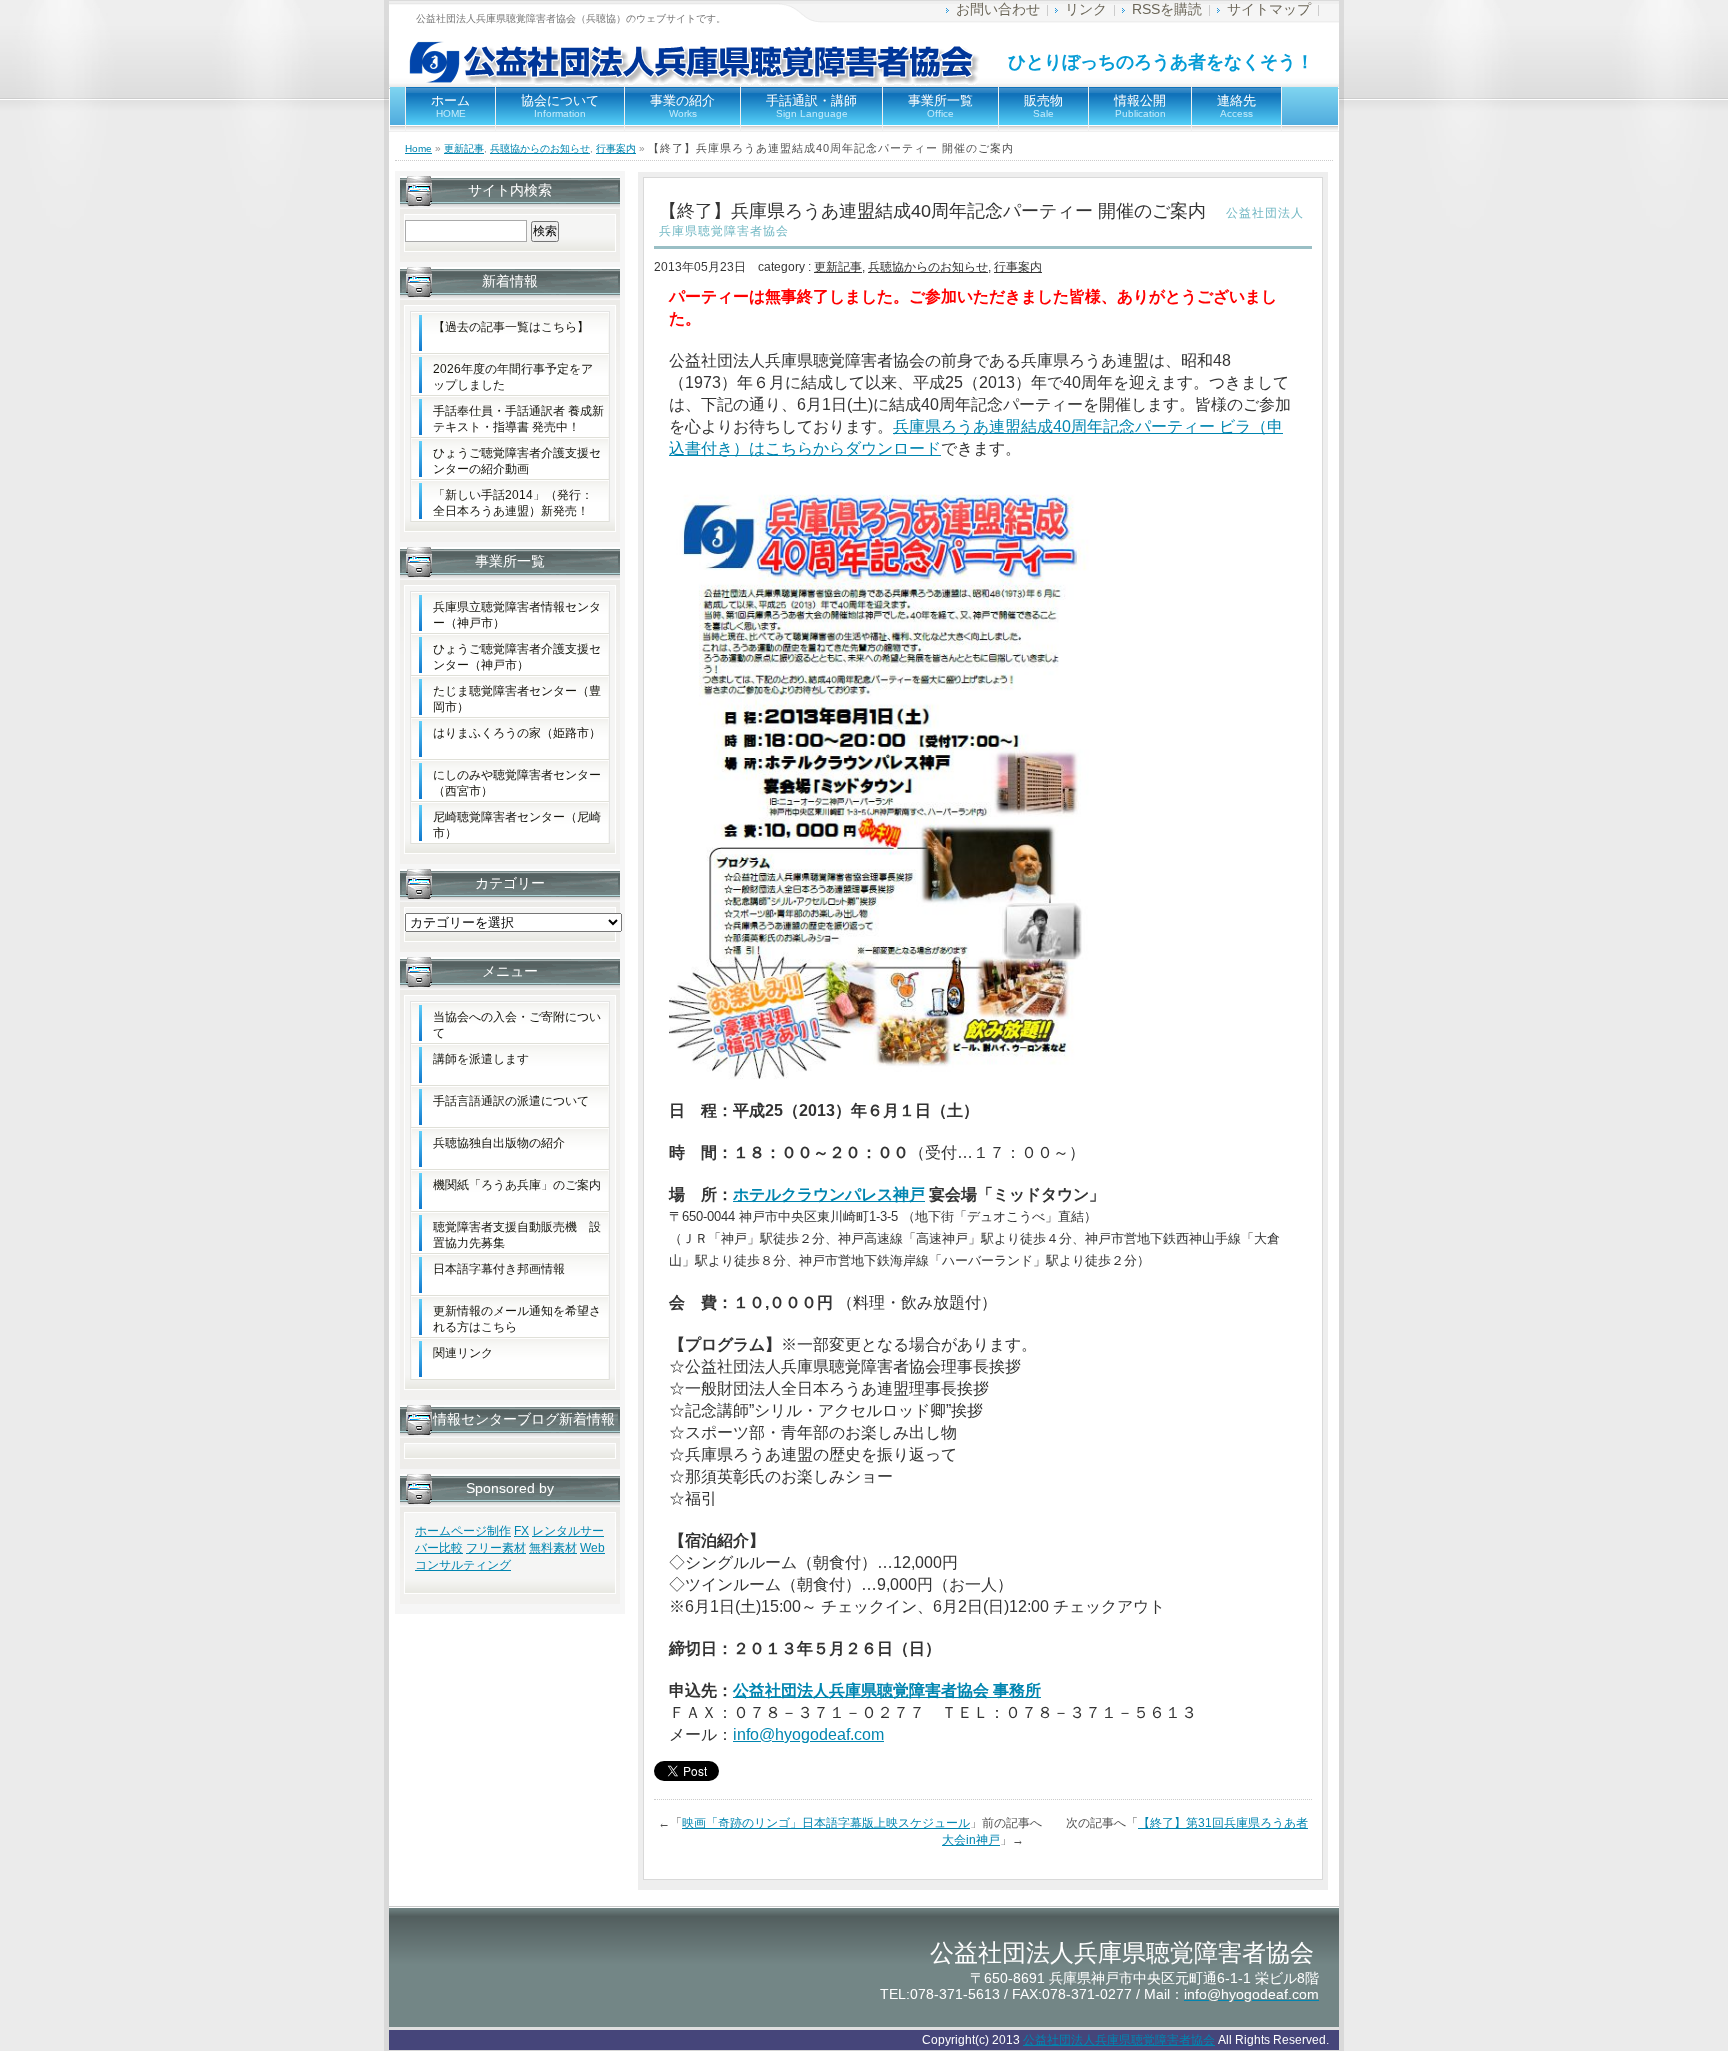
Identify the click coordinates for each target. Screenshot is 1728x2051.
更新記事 (464, 148)
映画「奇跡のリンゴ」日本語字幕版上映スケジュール (826, 1823)
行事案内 (616, 148)
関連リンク (463, 1353)
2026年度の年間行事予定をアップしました (513, 377)
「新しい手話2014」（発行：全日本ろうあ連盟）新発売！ (513, 503)
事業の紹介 (682, 106)
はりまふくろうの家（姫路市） (517, 733)
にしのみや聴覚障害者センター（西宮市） (517, 783)
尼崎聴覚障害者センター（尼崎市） (517, 825)
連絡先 (1236, 106)
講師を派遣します (481, 1059)
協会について (560, 106)
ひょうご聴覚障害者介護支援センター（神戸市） (517, 657)
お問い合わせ (998, 9)
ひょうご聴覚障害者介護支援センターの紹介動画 (517, 461)
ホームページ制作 (463, 1531)
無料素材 (553, 1548)
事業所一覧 (940, 106)
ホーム (450, 106)
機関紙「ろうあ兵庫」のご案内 (517, 1185)
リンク (1086, 9)
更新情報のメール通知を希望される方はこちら (517, 1319)
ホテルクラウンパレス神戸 (829, 1194)
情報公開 (1140, 106)
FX (521, 1531)
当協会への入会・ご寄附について (517, 1025)
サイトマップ (1269, 9)
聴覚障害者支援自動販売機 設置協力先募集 (517, 1235)
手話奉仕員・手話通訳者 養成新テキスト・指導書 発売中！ (518, 419)
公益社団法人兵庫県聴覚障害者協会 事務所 (887, 1690)
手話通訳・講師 (811, 106)
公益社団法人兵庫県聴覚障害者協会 (1119, 2040)
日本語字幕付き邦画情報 (499, 1269)
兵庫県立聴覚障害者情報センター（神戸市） (517, 615)
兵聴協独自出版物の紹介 (499, 1143)
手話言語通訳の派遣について (511, 1101)
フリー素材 (496, 1548)
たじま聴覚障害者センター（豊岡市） (517, 699)
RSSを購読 (1167, 9)
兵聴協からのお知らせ (540, 148)
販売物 (1043, 106)
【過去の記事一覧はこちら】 (511, 327)
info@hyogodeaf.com (808, 1734)
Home (418, 148)
